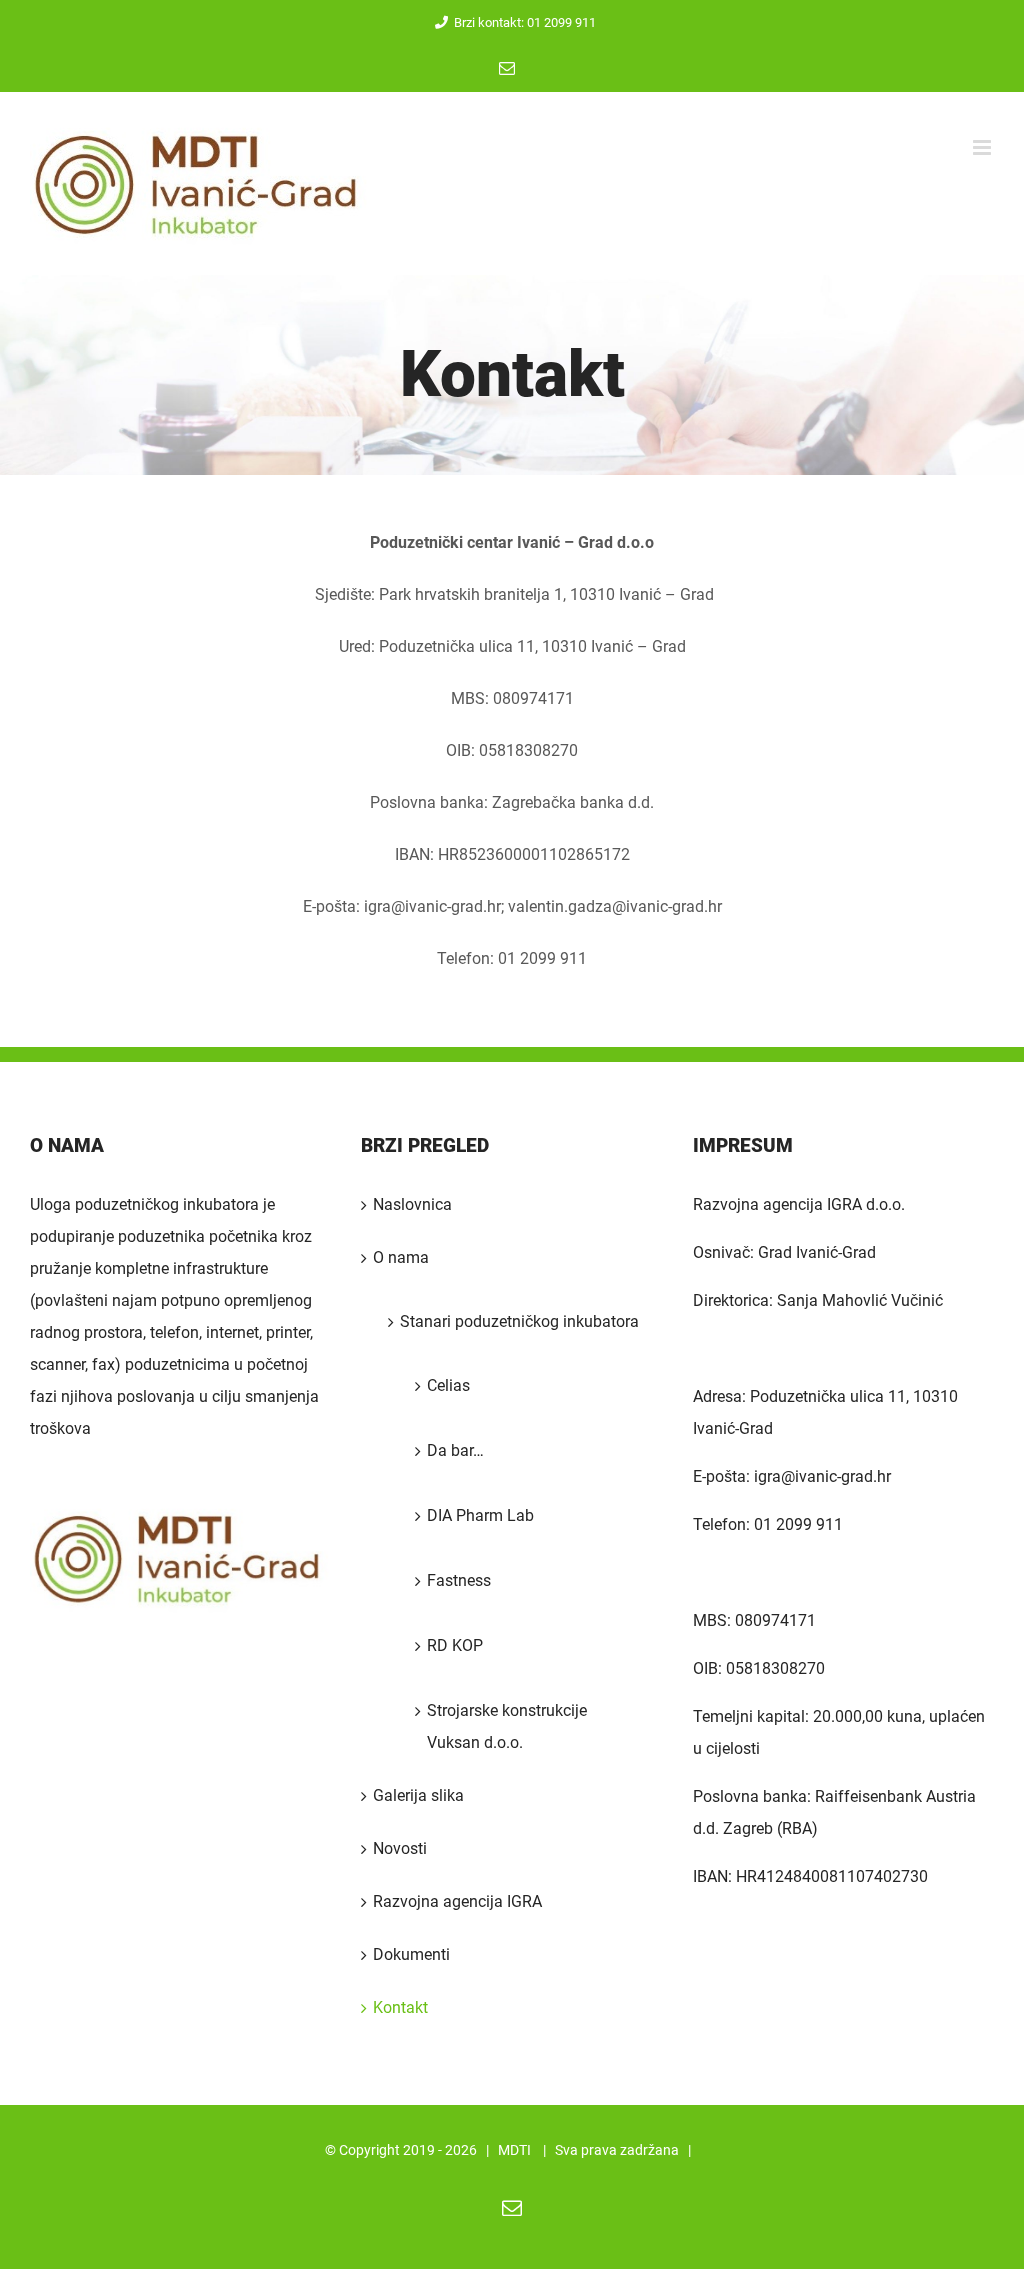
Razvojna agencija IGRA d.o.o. (799, 1204)
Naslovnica (412, 1204)
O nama (401, 1257)
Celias (448, 1385)
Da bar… (455, 1450)
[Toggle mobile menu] (983, 147)
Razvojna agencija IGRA (457, 1901)
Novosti (400, 1848)
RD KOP (455, 1645)
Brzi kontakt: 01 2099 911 (525, 22)
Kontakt (400, 2007)
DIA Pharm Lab (480, 1515)
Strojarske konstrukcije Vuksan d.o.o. (507, 1726)
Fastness (459, 1580)
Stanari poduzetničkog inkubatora (519, 1321)
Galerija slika (418, 1795)
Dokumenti (411, 1954)
